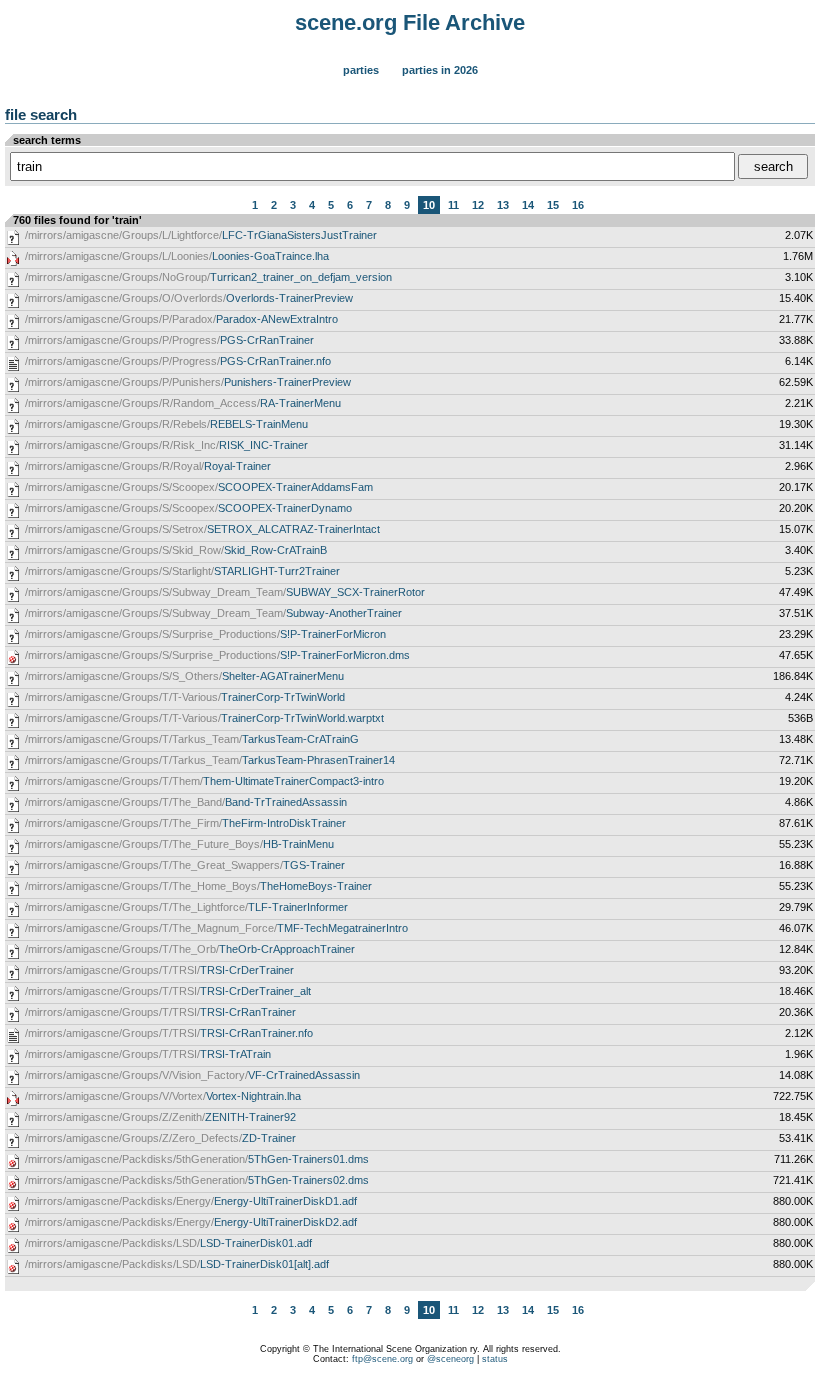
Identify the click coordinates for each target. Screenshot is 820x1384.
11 (453, 205)
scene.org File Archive (410, 22)
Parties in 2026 (440, 70)
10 (429, 205)
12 (478, 205)
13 (503, 205)
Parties (361, 70)
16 (578, 205)
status (495, 1359)
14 (528, 205)
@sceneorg (450, 1359)
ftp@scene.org (382, 1359)
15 (553, 205)
